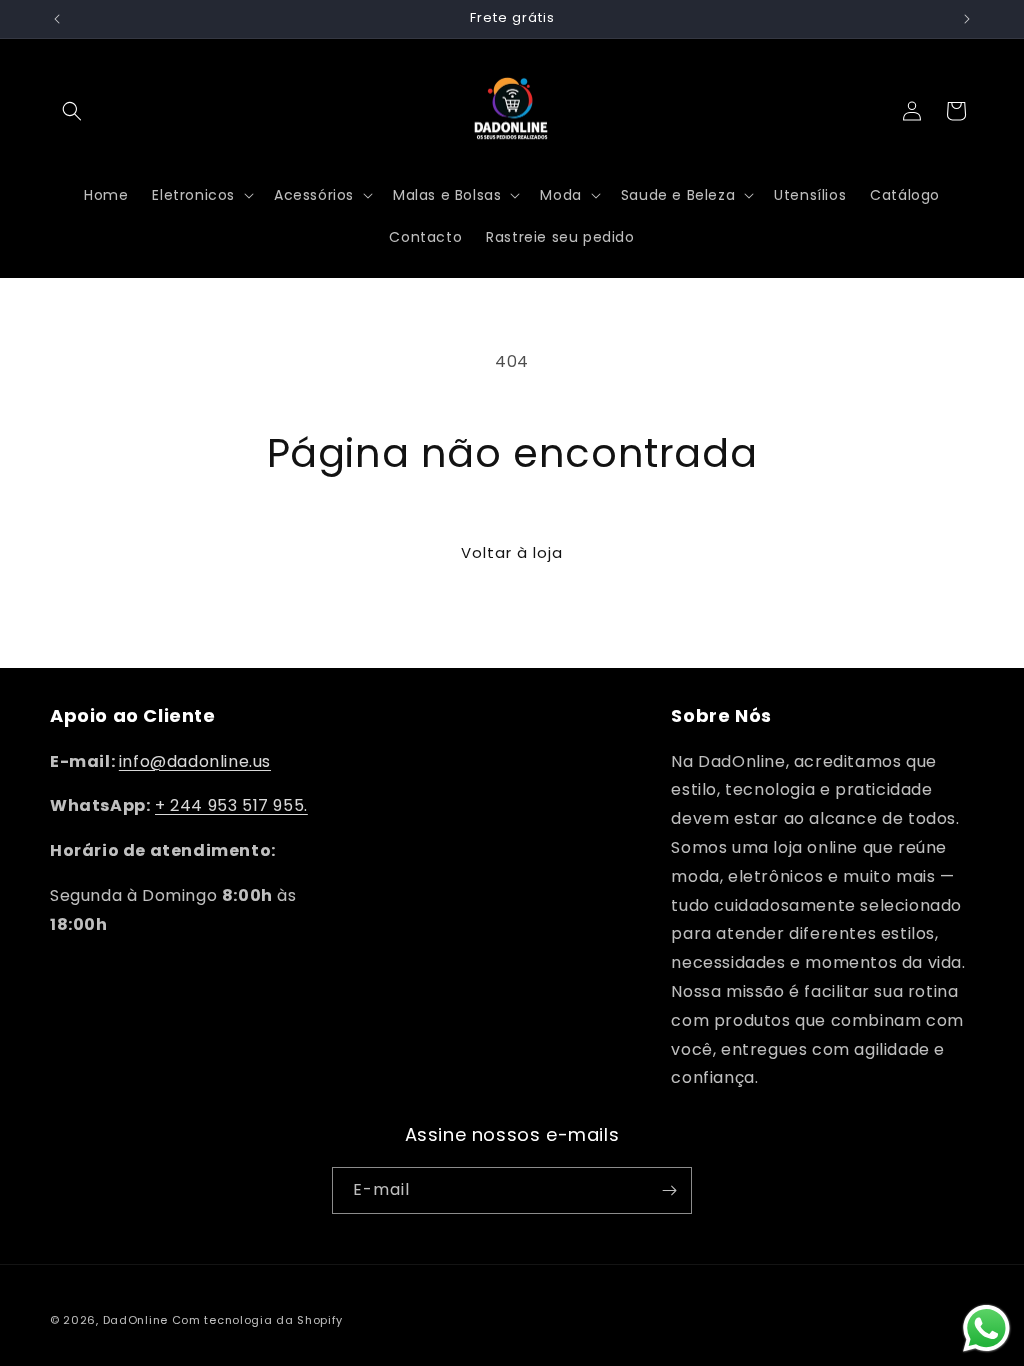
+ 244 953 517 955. (231, 805)
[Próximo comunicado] (967, 19)
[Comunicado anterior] (57, 19)
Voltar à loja (512, 552)
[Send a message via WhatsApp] (986, 1328)
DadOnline (135, 1320)
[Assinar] (669, 1190)
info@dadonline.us (195, 761)
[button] (72, 111)
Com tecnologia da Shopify (258, 1320)
